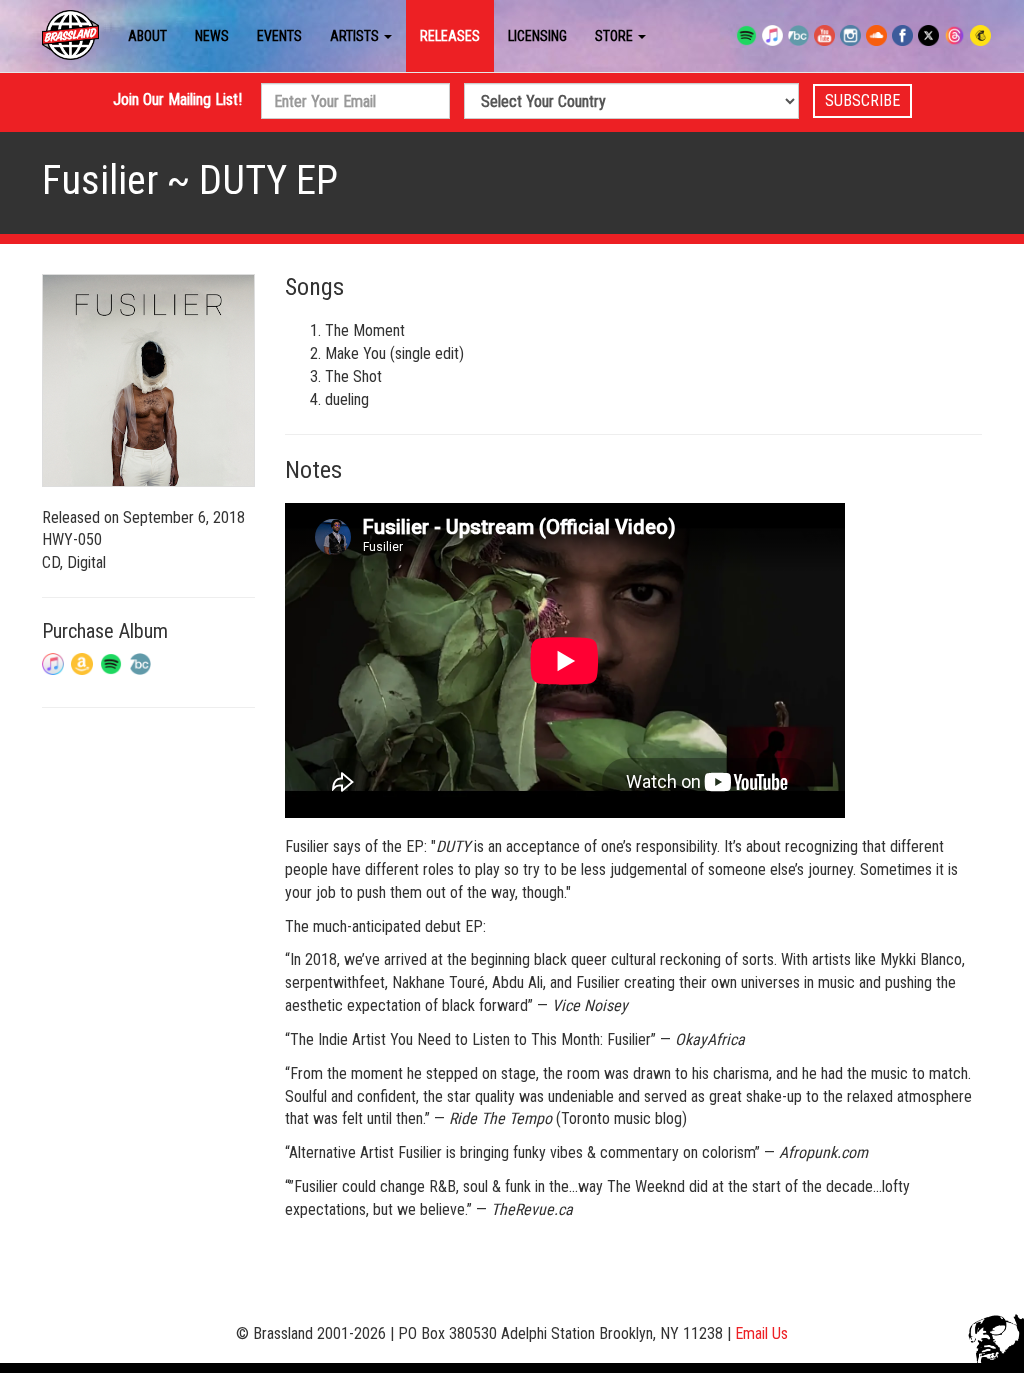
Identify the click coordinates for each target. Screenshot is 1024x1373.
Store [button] (615, 36)
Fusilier (100, 180)
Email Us (761, 1333)
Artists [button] (356, 36)
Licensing (537, 36)
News (212, 36)
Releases (450, 36)
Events (279, 36)
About (147, 36)
